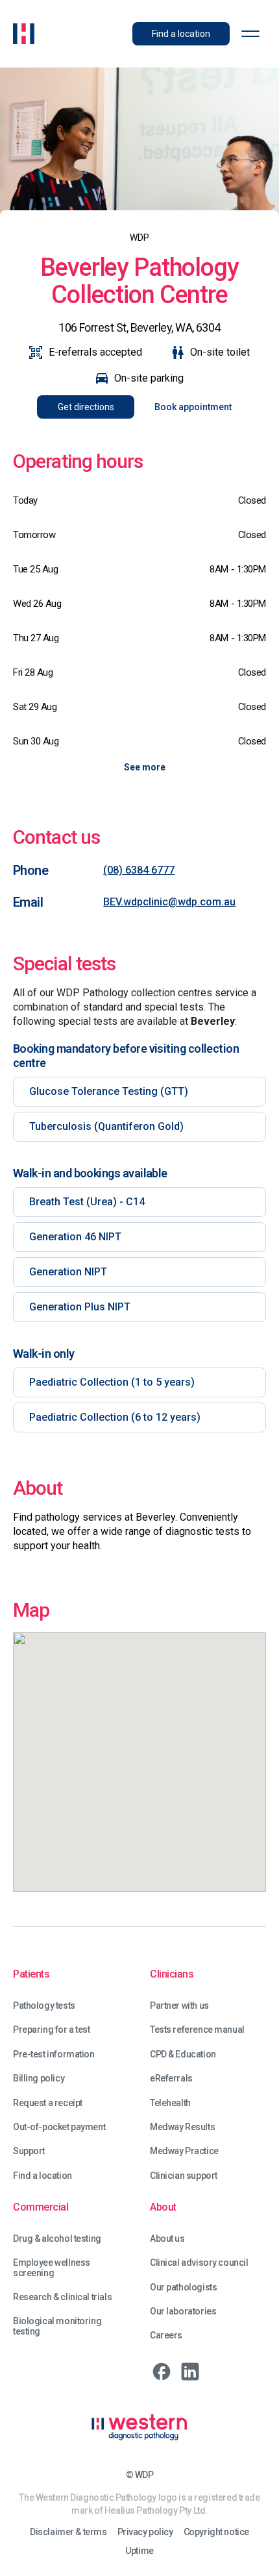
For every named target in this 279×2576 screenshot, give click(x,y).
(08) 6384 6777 (139, 870)
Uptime (139, 2551)
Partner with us (179, 2006)
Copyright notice (216, 2532)
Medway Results (182, 2127)
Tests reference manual (197, 2030)
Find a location (42, 2176)
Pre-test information (54, 2055)
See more (145, 767)
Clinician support (184, 2176)
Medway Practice (184, 2151)
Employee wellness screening (52, 2268)
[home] (24, 34)
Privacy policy (145, 2532)
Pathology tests (44, 2006)
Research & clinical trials (62, 2297)
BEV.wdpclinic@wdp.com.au (169, 902)
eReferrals (171, 2079)
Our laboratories (183, 2312)
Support (29, 2151)
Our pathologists (183, 2288)
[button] (250, 34)
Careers (166, 2336)
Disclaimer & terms (68, 2532)
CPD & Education (183, 2055)
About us (167, 2239)
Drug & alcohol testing (57, 2239)
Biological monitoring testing (57, 2326)
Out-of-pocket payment (59, 2127)
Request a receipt (48, 2103)
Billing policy (39, 2079)
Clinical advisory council (199, 2263)
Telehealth (170, 2103)
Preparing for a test (52, 2030)
